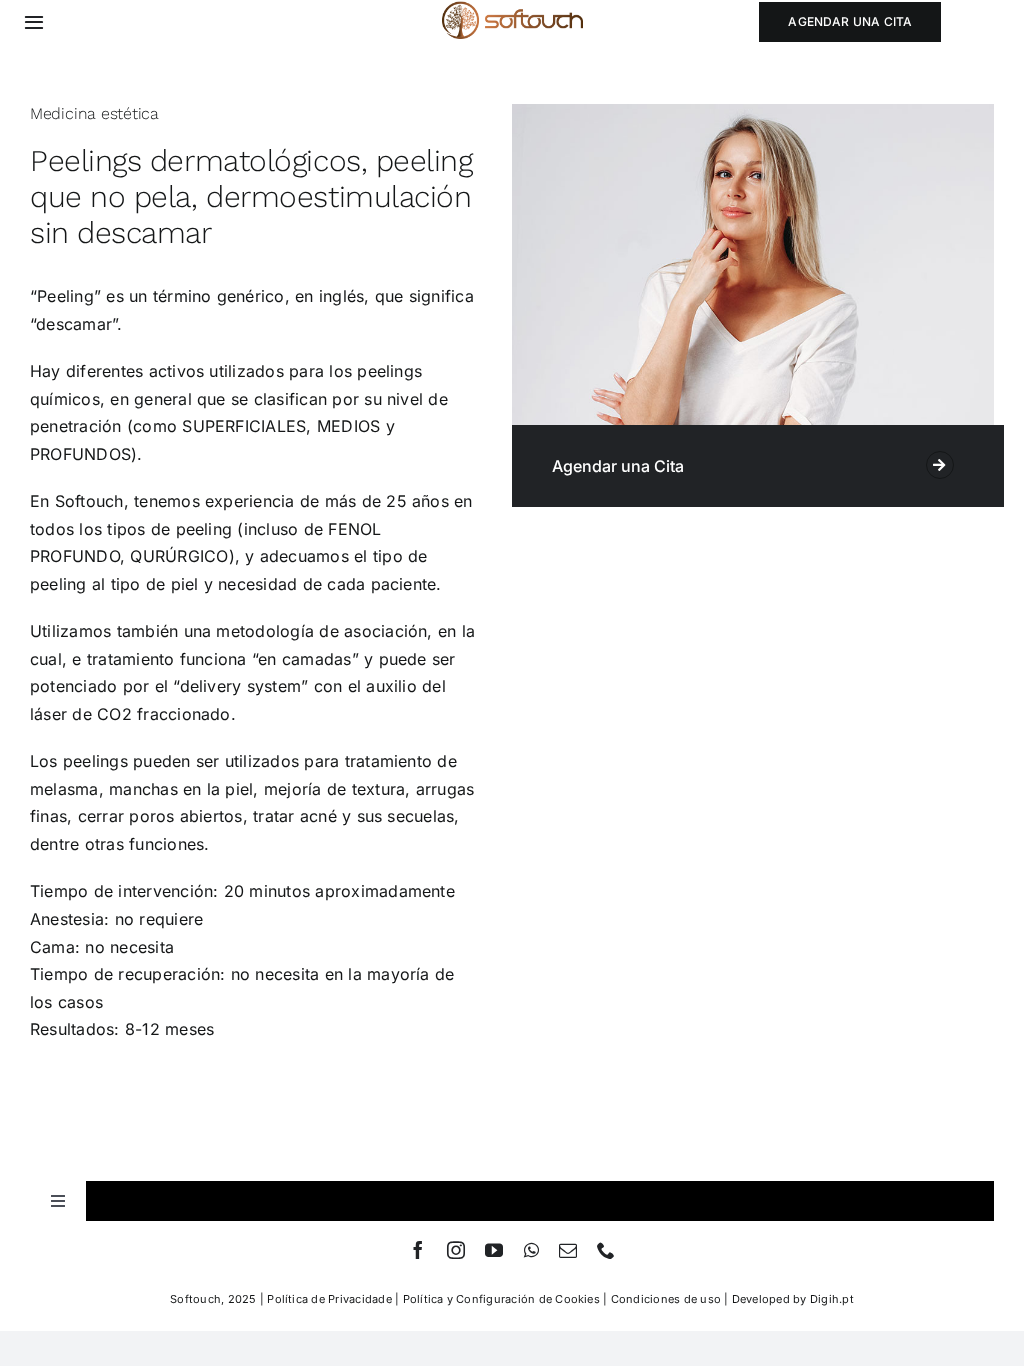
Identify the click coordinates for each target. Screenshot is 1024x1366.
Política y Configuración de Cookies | (507, 1299)
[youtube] (494, 1250)
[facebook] (418, 1250)
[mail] (568, 1250)
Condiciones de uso (666, 1299)
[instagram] (456, 1250)
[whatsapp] (531, 1250)
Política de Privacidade (329, 1299)
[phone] (606, 1250)
